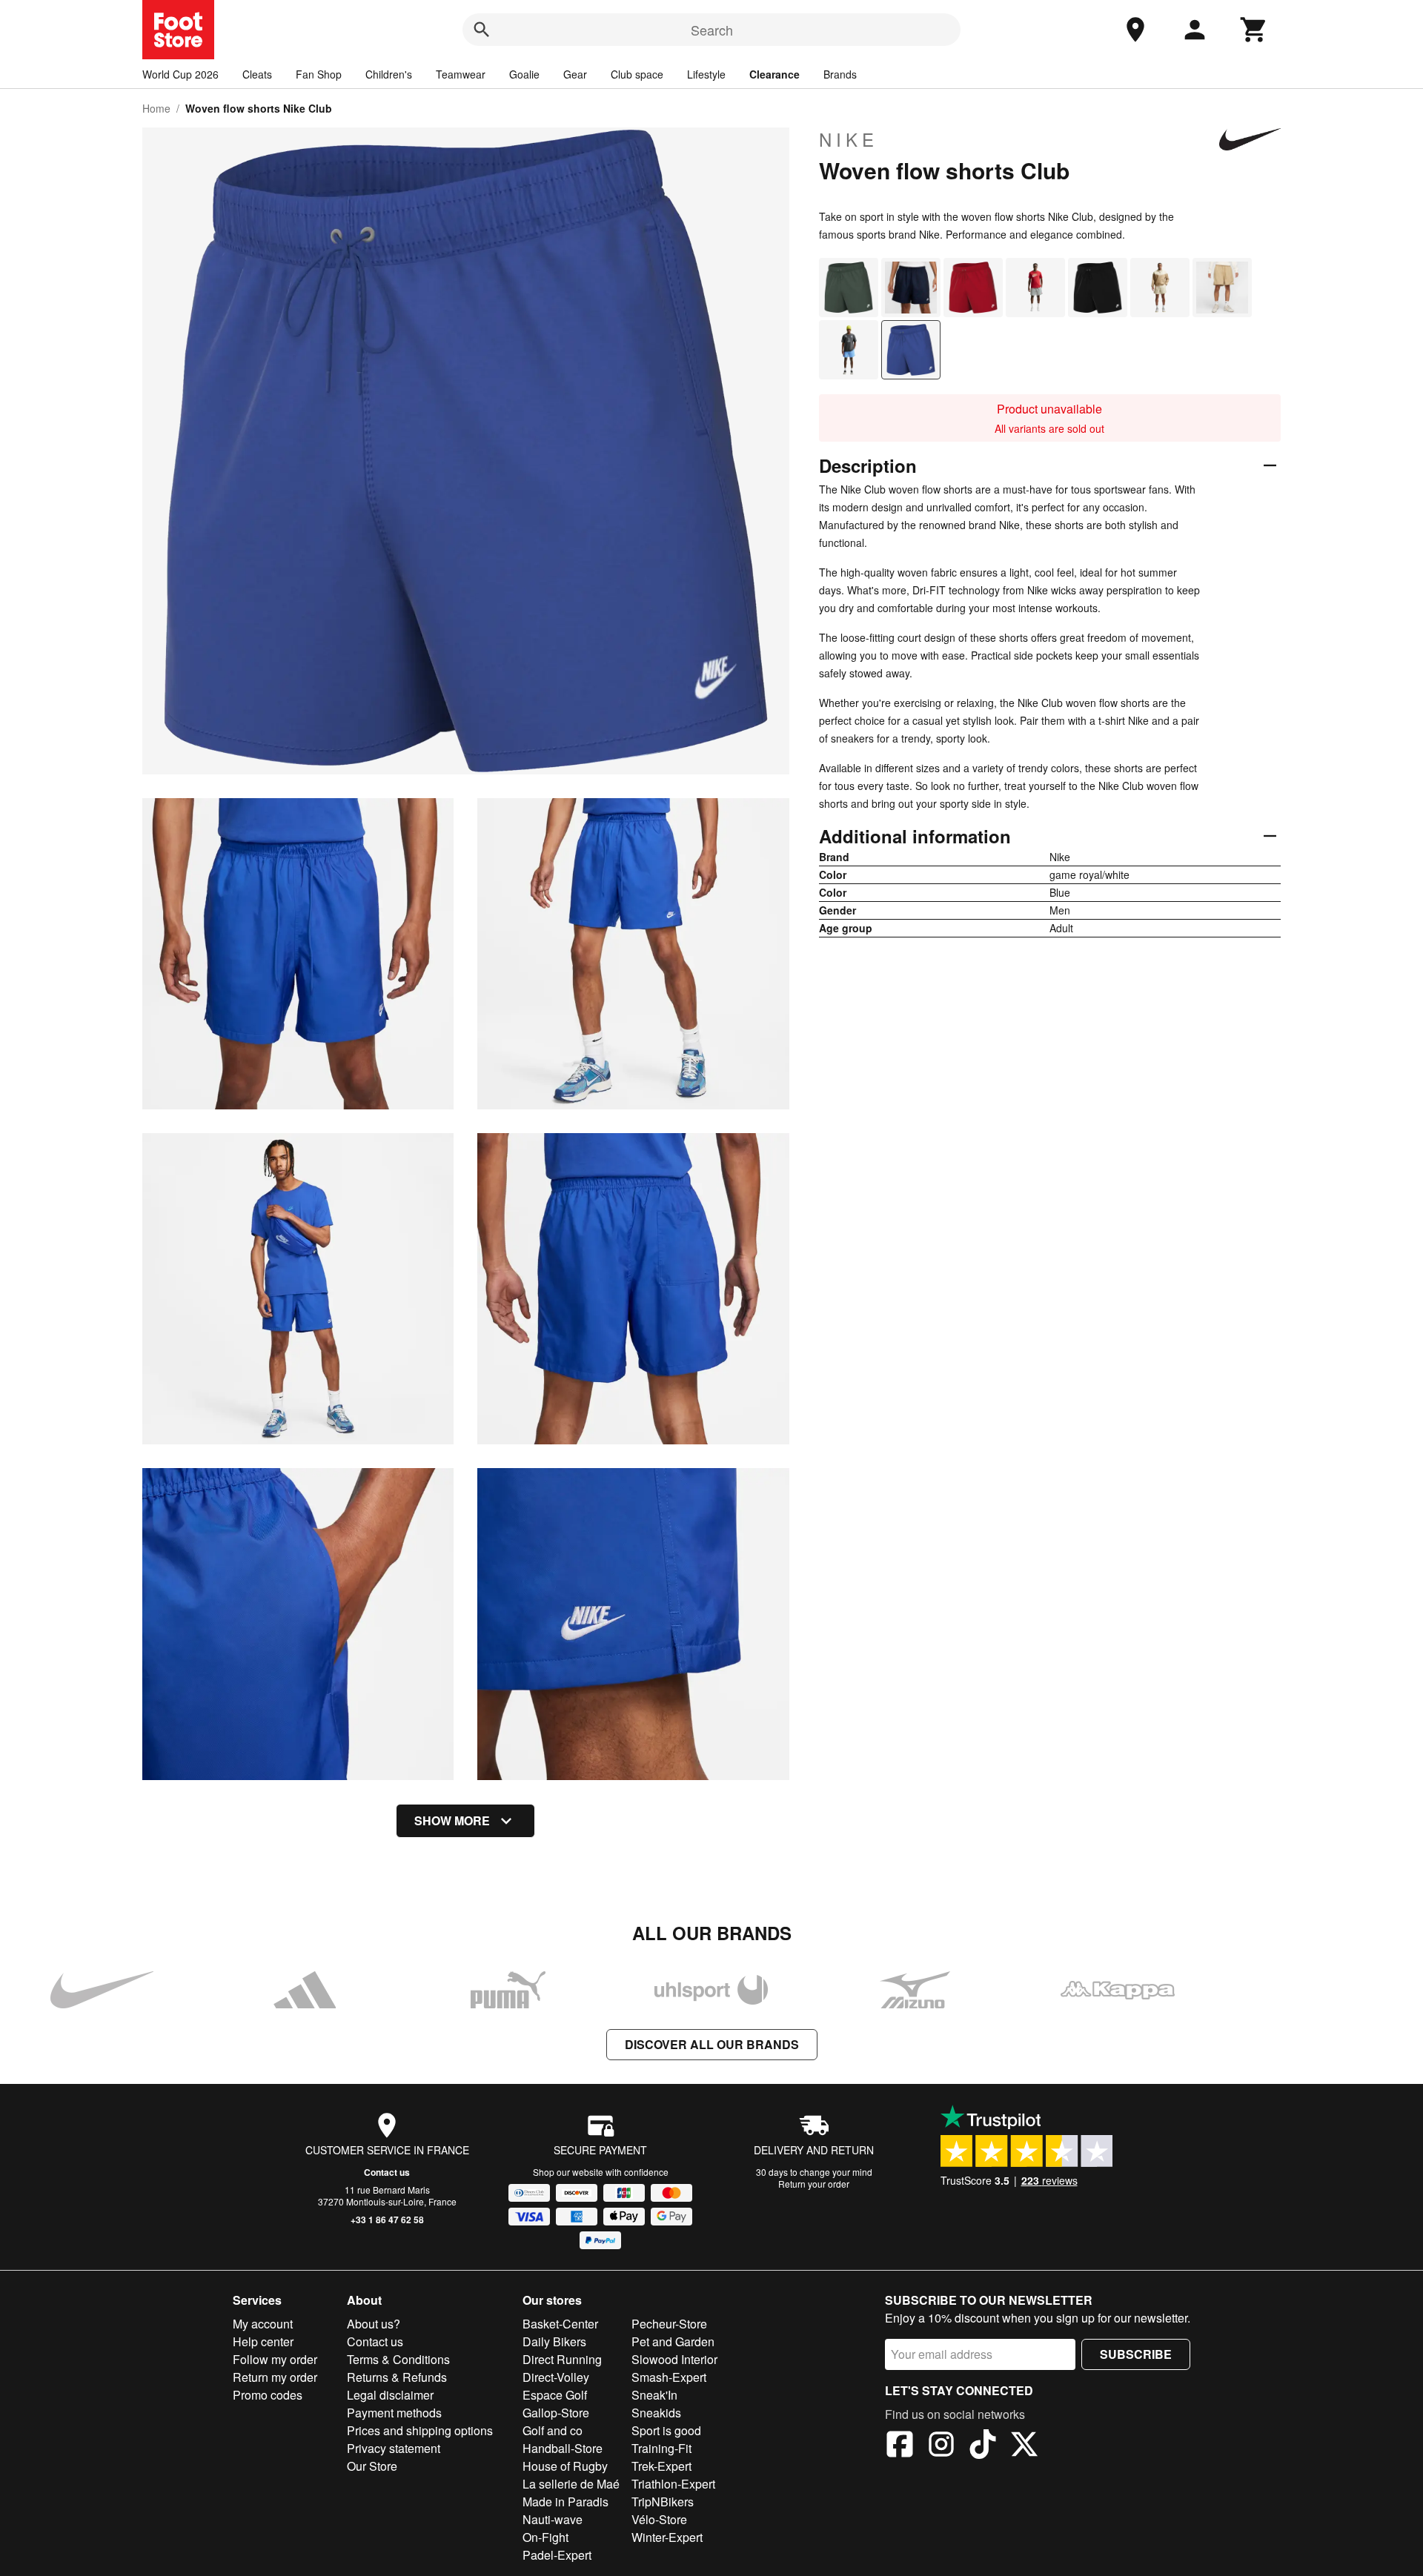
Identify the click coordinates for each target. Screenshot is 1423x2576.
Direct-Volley (556, 2377)
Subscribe (1136, 2354)
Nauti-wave (553, 2519)
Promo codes (268, 2395)
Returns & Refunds (397, 2377)
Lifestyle (706, 74)
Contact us (387, 2172)
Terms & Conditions (398, 2359)
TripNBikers (663, 2502)
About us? (374, 2324)
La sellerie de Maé (571, 2484)
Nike (849, 139)
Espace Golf (555, 2395)
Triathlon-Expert (673, 2484)
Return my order (275, 2377)
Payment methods (394, 2413)
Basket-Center (560, 2324)
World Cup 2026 (180, 74)
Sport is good (666, 2430)
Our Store (372, 2466)
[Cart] (1254, 30)
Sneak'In (654, 2395)
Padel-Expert (557, 2555)
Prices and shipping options (420, 2430)
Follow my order (275, 2359)
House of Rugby (565, 2466)
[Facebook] (900, 2446)
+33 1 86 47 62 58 (387, 2220)
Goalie (524, 74)
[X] (1024, 2446)
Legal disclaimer (390, 2395)
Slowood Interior (674, 2359)
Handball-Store (563, 2448)
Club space (637, 74)
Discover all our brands (712, 2044)
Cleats (257, 74)
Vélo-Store (659, 2519)
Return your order (814, 2184)
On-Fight (545, 2537)
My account (263, 2324)
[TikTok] (983, 2446)
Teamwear (461, 74)
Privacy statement (394, 2448)
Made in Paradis (565, 2502)
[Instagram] (941, 2446)
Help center (263, 2341)
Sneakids (656, 2413)
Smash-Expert (669, 2377)
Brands (840, 74)
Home (156, 108)
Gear (575, 74)
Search (712, 30)
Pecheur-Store (669, 2324)
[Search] (482, 30)
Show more (452, 1820)
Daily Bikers (554, 2341)
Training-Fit (661, 2448)
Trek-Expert (661, 2466)
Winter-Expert (667, 2537)
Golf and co (553, 2430)
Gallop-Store (556, 2413)
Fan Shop (319, 74)
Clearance (774, 74)
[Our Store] (1135, 30)
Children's (389, 74)
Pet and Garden (673, 2341)
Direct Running (562, 2359)
